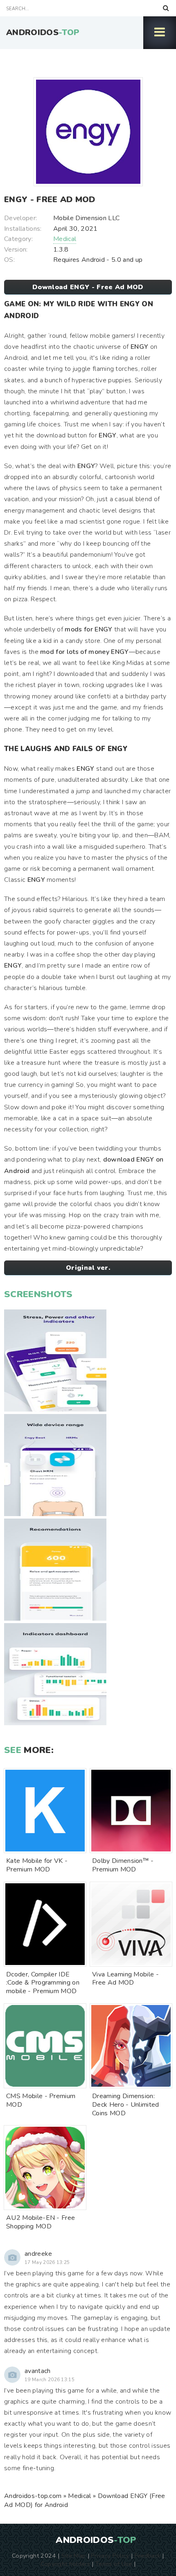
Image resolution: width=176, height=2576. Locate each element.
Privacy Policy (110, 2556)
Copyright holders (65, 2564)
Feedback (148, 2556)
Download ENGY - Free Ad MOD (88, 287)
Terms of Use (114, 2564)
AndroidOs (43, 32)
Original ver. (88, 1268)
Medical (65, 239)
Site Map (74, 2556)
